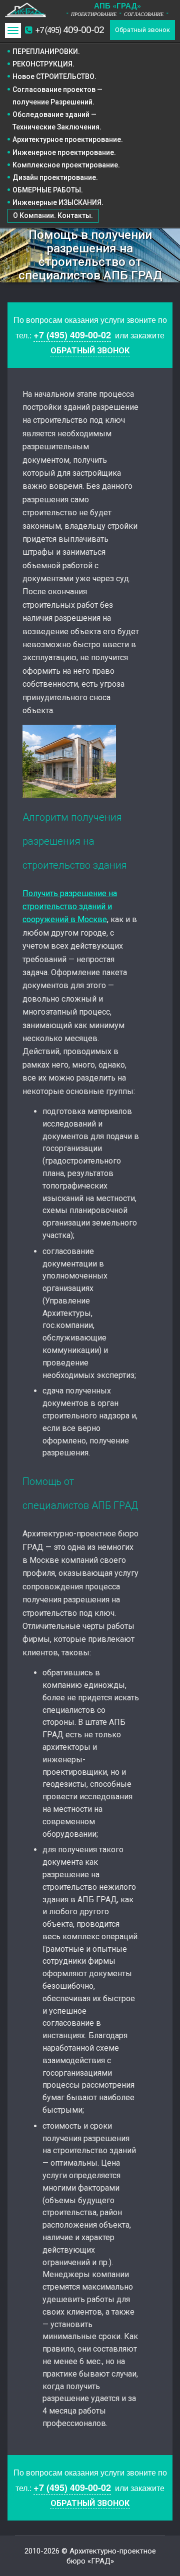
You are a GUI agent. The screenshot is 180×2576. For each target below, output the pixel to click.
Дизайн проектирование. (55, 177)
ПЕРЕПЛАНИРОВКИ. (46, 51)
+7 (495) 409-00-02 (72, 335)
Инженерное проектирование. (64, 152)
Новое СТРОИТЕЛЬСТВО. (54, 76)
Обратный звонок (142, 30)
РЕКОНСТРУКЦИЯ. (43, 64)
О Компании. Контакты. (53, 215)
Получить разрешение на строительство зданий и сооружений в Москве (70, 907)
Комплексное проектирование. (66, 165)
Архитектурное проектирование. (68, 139)
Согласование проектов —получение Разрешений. (57, 96)
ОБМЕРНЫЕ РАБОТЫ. (48, 190)
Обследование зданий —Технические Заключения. (57, 121)
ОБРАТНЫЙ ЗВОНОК (90, 351)
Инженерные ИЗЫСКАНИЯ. (58, 202)
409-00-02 (70, 30)
